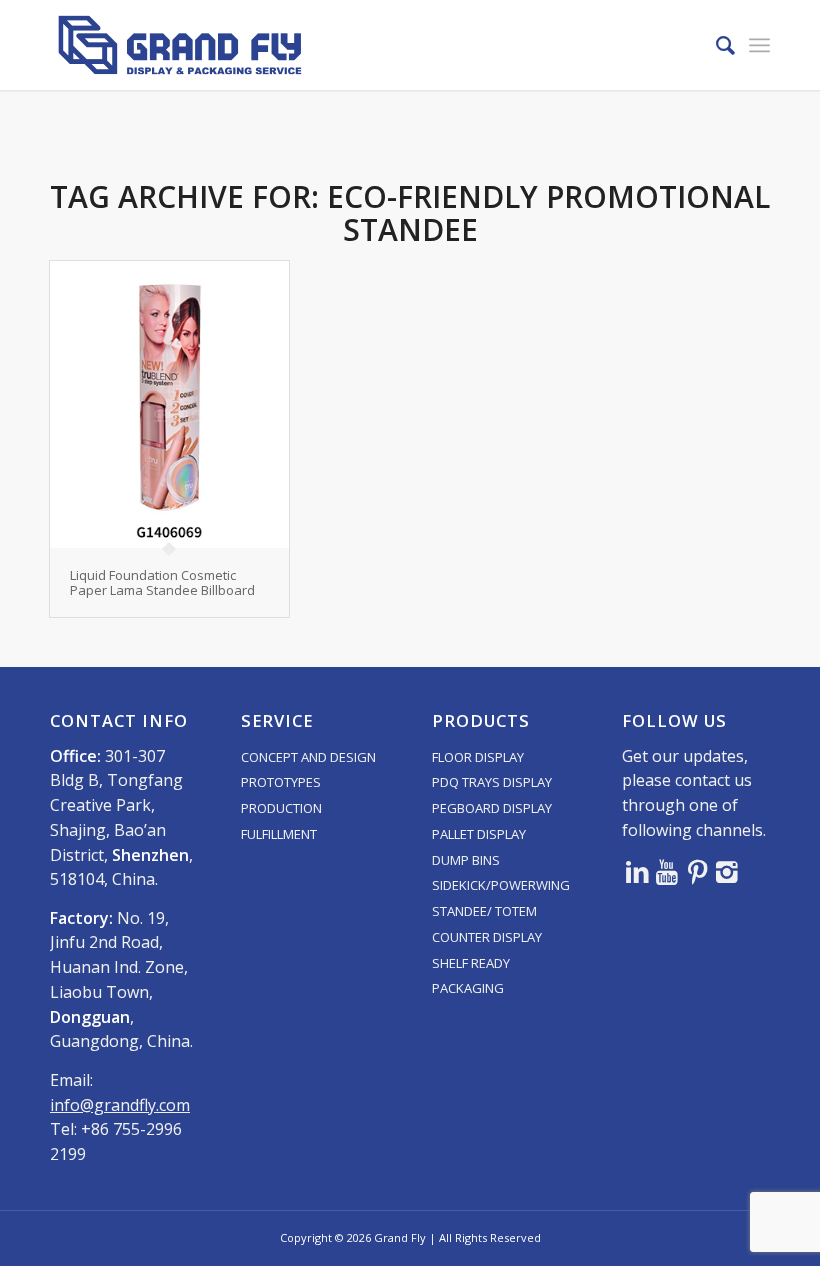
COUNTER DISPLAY (487, 937)
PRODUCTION (281, 808)
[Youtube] (667, 871)
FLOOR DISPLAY (478, 757)
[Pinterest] (697, 871)
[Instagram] (727, 871)
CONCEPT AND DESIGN (308, 757)
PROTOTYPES (281, 782)
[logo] (180, 45)
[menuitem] (715, 45)
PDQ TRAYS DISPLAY (492, 782)
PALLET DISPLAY (479, 834)
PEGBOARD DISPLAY (492, 808)
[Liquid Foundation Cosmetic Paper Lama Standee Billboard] (169, 404)
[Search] (715, 45)
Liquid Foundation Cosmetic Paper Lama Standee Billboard (162, 582)
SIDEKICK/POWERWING (501, 885)
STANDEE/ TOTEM (484, 911)
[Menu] (759, 45)
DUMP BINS (466, 860)
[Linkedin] (637, 871)
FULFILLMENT (279, 834)
